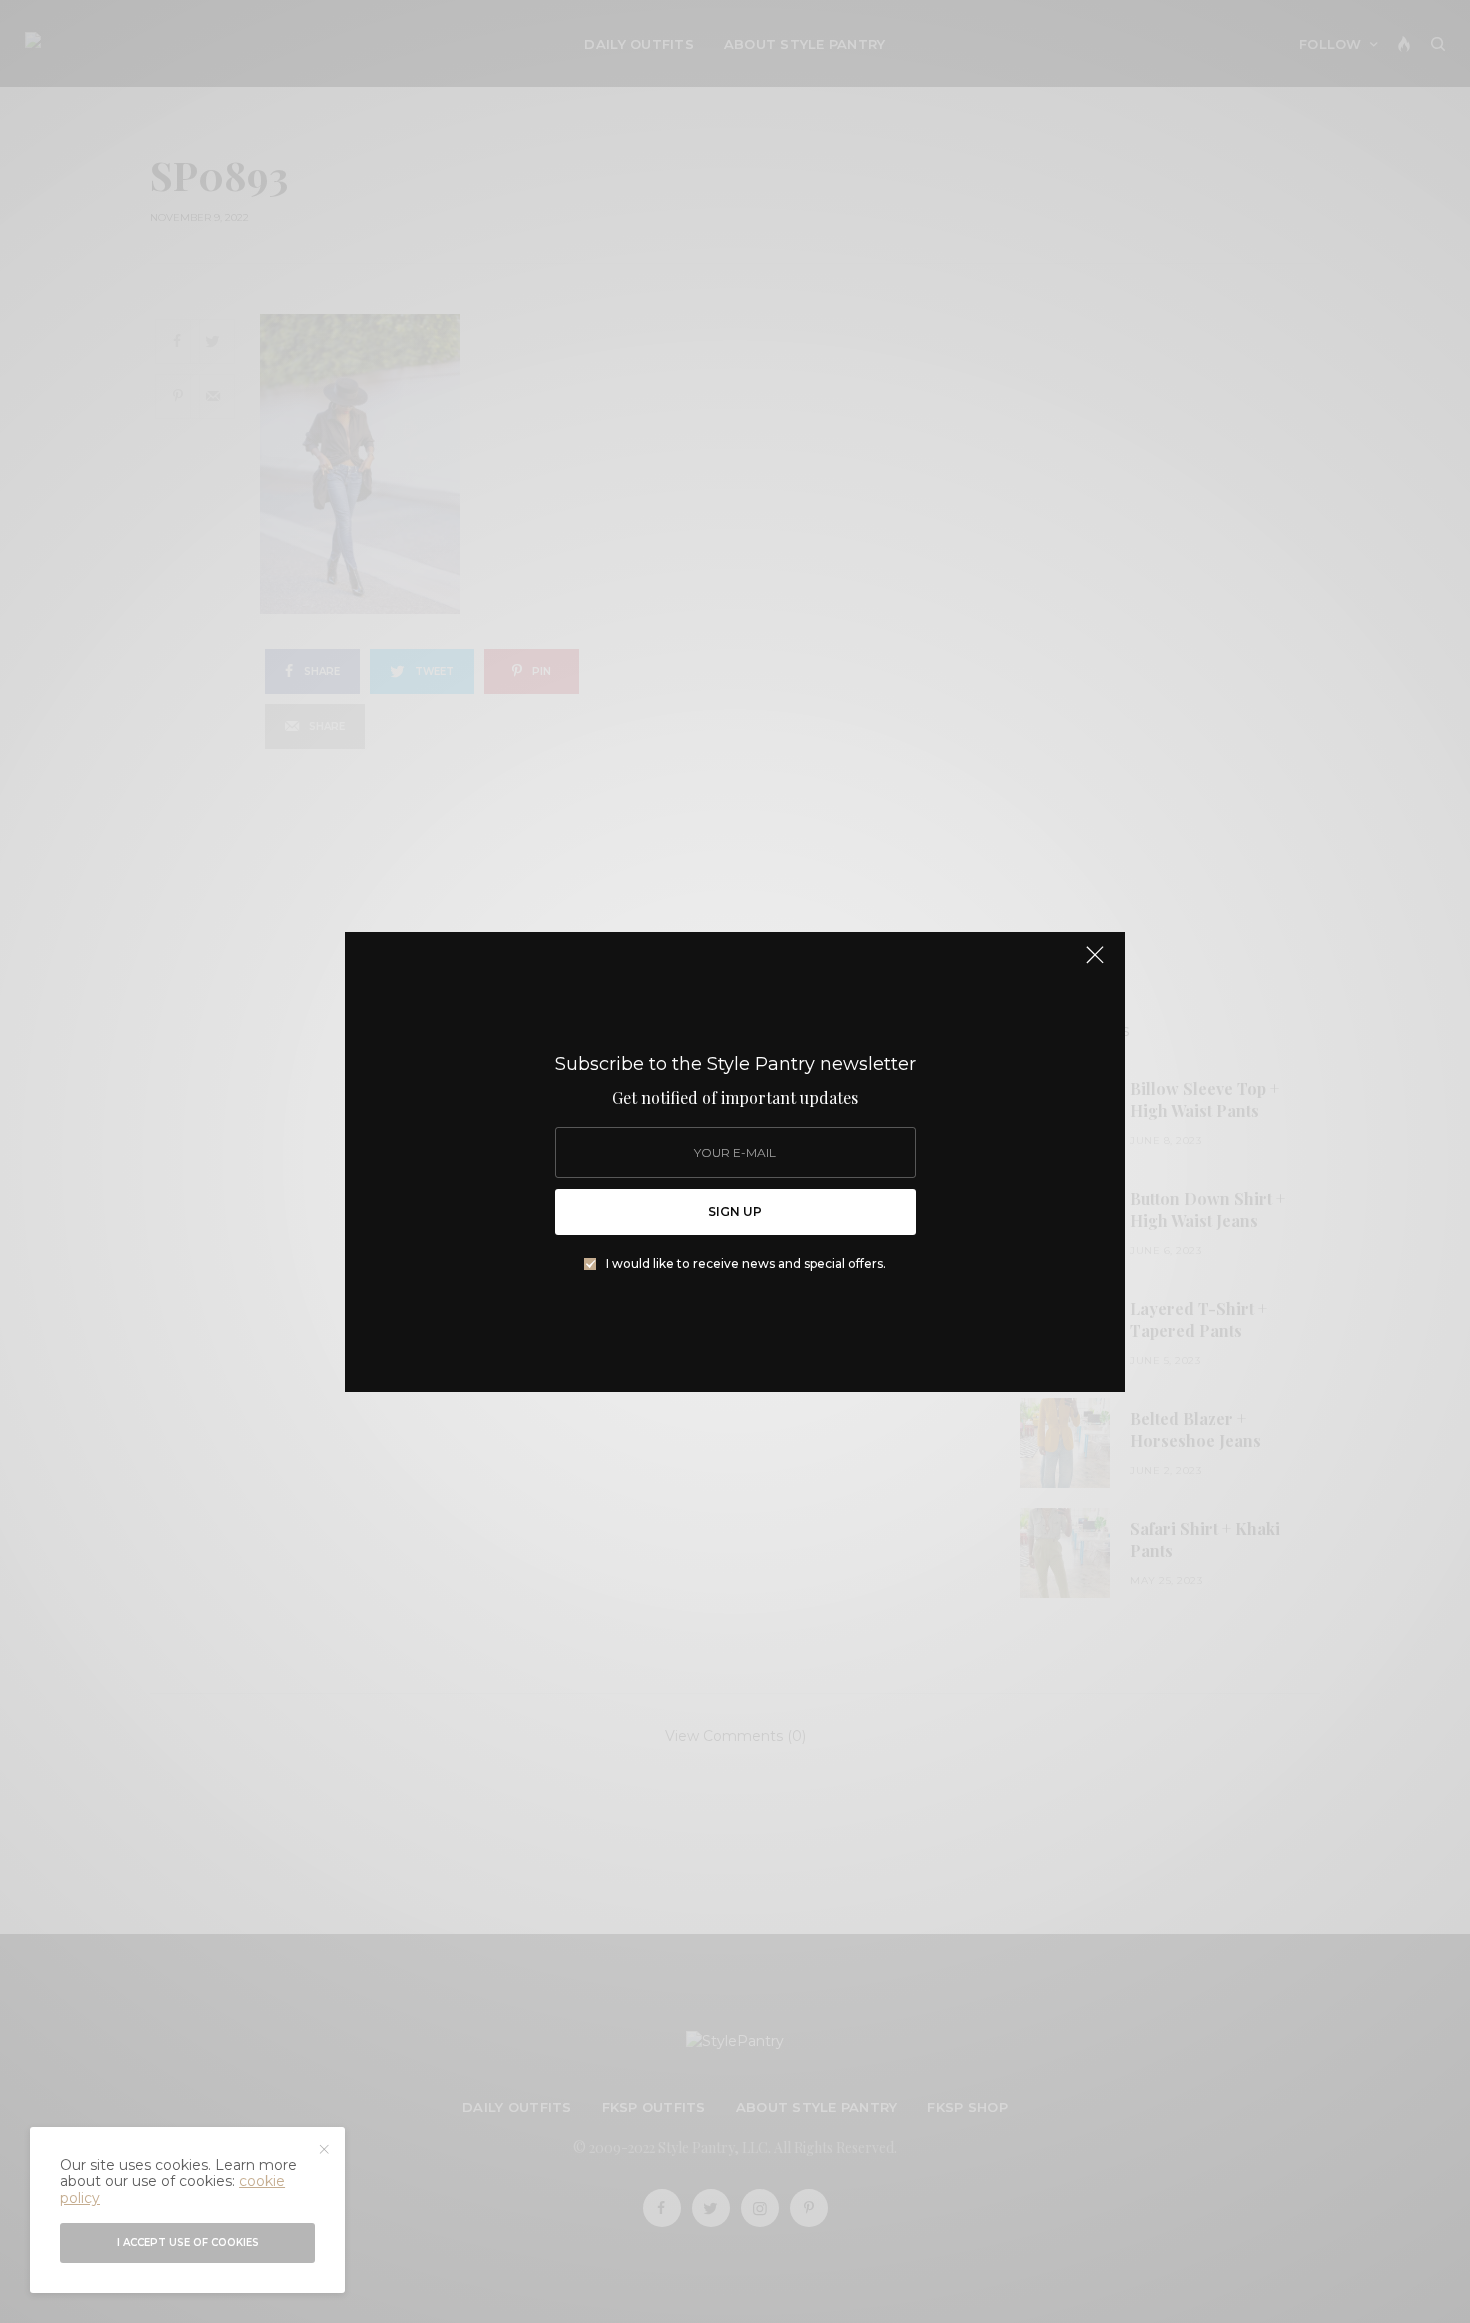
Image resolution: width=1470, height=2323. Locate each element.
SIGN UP (735, 1211)
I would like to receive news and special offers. (746, 1264)
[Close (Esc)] (1095, 964)
